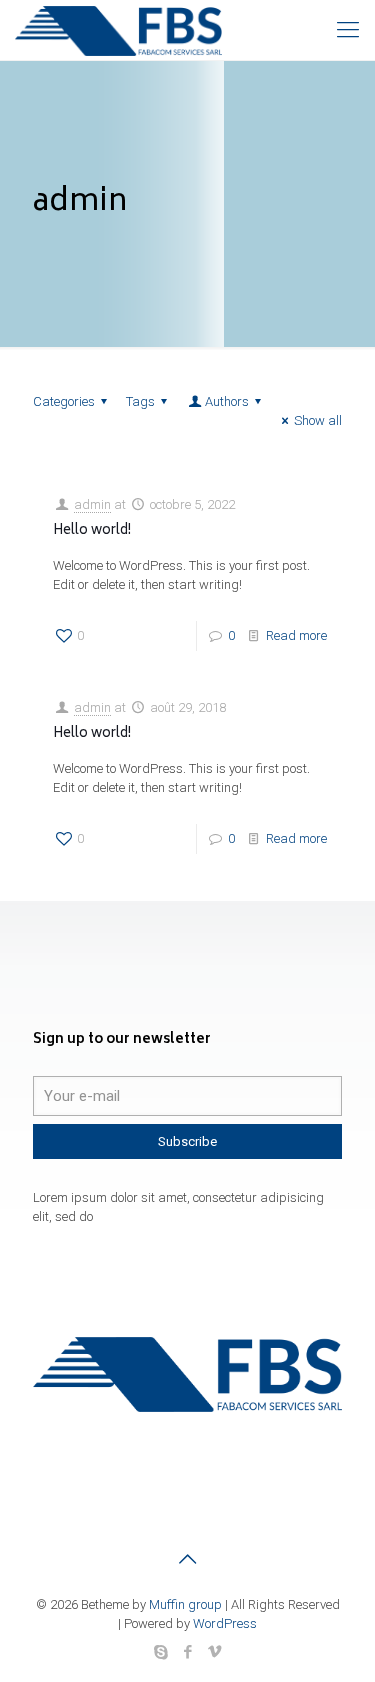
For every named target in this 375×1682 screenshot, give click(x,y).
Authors (227, 401)
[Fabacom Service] (118, 30)
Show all (318, 420)
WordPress (225, 1623)
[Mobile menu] (348, 30)
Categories (64, 401)
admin (92, 504)
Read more (296, 635)
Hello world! (92, 531)
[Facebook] (187, 1652)
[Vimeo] (214, 1652)
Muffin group (185, 1604)
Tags (140, 401)
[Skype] (160, 1652)
